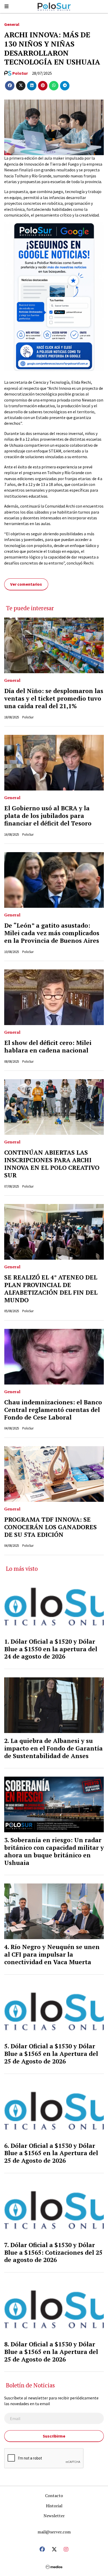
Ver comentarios (26, 584)
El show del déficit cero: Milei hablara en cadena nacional (48, 1046)
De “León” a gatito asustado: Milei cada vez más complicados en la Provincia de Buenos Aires (52, 933)
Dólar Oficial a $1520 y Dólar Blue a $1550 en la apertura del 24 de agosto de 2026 (51, 1649)
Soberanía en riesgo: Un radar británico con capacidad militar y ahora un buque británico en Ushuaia (54, 1851)
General (12, 24)
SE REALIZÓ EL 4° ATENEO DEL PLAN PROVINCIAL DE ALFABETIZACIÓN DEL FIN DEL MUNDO (51, 1289)
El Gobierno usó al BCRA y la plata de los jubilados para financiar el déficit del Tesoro (48, 816)
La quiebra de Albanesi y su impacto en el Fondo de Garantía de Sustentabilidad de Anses (53, 1748)
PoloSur (20, 73)
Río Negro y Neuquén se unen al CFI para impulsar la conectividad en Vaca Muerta (52, 1954)
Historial (54, 2506)
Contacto (54, 2496)
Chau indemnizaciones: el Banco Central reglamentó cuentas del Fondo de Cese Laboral (53, 1410)
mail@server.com (54, 2532)
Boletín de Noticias (30, 2385)
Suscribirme (54, 2436)
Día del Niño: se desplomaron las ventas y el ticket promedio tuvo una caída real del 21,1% (54, 698)
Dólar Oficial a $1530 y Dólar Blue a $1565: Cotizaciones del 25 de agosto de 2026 (53, 2252)
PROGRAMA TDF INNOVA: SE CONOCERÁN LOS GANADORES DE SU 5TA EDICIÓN (50, 1527)
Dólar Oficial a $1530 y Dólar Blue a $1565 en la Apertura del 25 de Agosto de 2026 (51, 2054)
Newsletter (54, 2516)
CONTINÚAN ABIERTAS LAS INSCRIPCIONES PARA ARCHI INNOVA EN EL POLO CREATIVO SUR (52, 1164)
